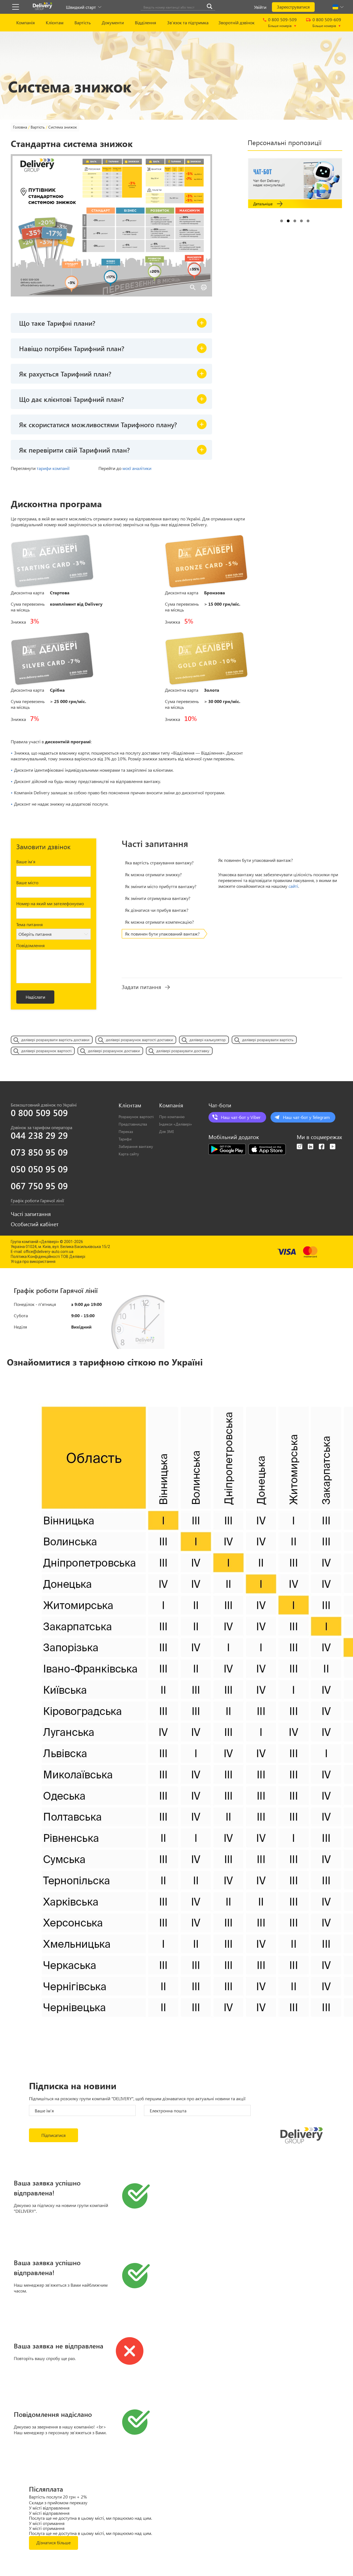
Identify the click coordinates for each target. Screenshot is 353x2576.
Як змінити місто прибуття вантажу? (161, 886)
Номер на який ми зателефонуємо (50, 903)
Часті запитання (31, 1214)
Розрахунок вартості (136, 1117)
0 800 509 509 (39, 1113)
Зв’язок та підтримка (188, 22)
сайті (293, 886)
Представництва (133, 1124)
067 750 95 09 (39, 1186)
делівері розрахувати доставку (183, 1051)
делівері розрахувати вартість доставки (55, 1040)
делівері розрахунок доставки (114, 1051)
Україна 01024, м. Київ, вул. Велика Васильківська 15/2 (60, 1247)
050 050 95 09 (39, 1169)
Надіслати (35, 997)
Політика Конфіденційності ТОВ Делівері (48, 1257)
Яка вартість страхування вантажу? (159, 863)
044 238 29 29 (39, 1135)
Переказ (126, 1131)
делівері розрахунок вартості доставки (139, 1040)
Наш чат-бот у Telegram (306, 1117)
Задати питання (141, 987)
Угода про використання (33, 1262)
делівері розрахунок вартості (46, 1051)
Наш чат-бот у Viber (241, 1117)
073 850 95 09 (39, 1152)
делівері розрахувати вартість (268, 1040)
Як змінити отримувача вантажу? (158, 898)
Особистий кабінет (35, 1224)
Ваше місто (27, 882)
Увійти (260, 7)
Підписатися (54, 2135)
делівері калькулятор (208, 1040)
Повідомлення (30, 945)
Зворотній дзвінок (236, 22)
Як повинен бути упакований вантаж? (162, 934)
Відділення (145, 22)
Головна (20, 127)
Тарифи (125, 1139)
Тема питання (30, 924)
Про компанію (172, 1117)
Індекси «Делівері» (176, 1124)
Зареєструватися (293, 7)
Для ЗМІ (166, 1131)
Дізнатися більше (54, 2542)
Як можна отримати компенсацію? (159, 922)
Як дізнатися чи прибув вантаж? (157, 910)
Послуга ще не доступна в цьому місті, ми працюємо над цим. (90, 2518)
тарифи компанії (53, 468)
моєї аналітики (137, 468)
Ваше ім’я (26, 861)
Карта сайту (129, 1154)
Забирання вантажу (136, 1146)
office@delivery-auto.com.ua (48, 1252)
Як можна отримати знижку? (153, 874)
